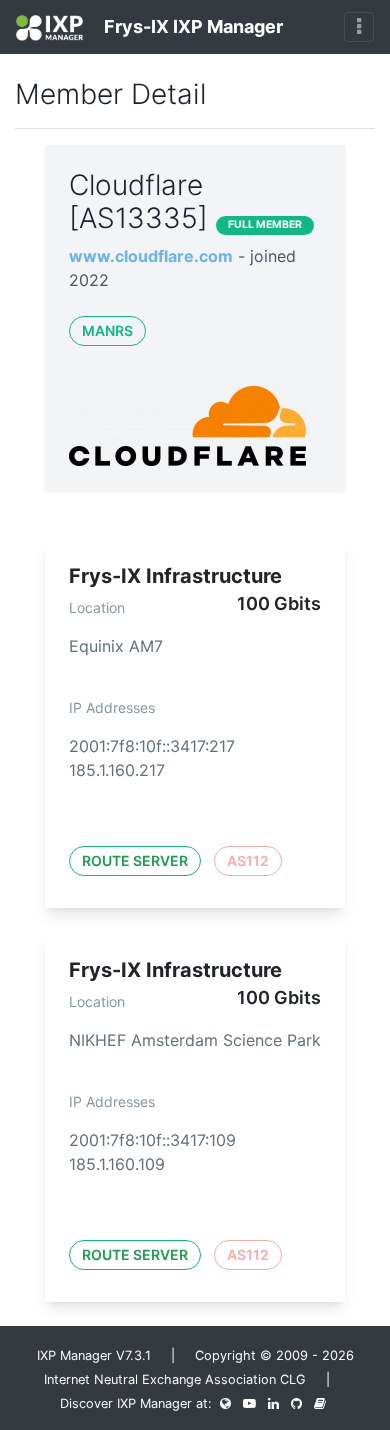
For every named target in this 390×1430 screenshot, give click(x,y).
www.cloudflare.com (151, 256)
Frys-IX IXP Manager (191, 26)
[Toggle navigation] (359, 27)
